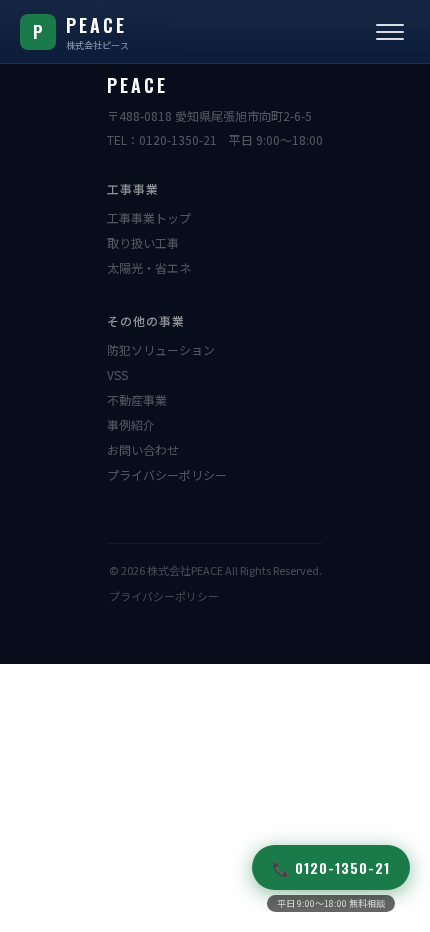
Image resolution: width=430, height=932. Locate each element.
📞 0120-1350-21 (331, 867)
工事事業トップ (149, 217)
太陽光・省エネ (149, 267)
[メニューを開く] (390, 32)
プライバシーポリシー (167, 474)
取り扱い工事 (143, 242)
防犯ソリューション (161, 349)
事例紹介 (131, 424)
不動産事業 (137, 399)
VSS (117, 374)
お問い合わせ (143, 449)
